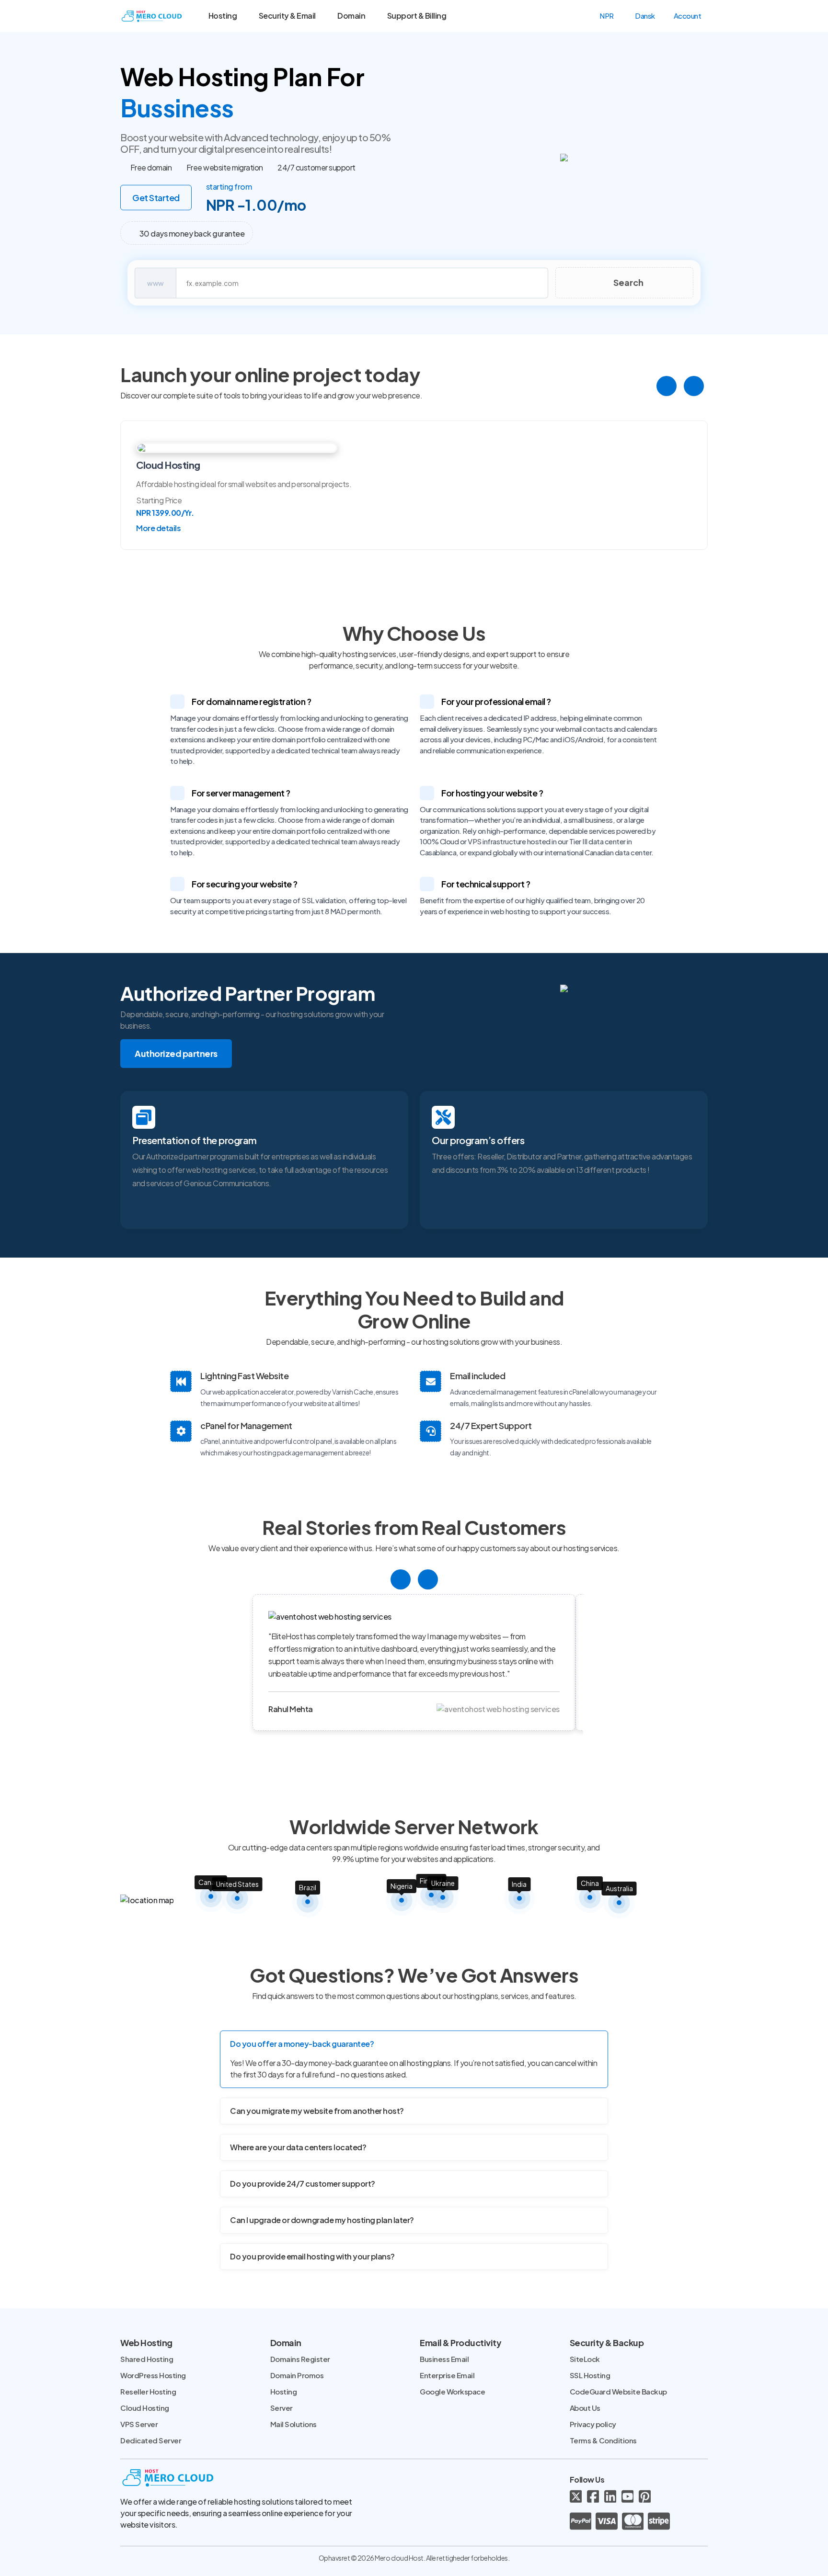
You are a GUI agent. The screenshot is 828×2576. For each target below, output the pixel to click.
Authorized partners (176, 1053)
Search (628, 282)
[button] (611, 16)
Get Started (156, 198)
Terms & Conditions (603, 2440)
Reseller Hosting (148, 2391)
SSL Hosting (590, 2375)
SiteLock (585, 2359)
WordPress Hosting (153, 2375)
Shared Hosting (147, 2359)
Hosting (284, 2391)
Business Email (444, 2359)
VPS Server (139, 2424)
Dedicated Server (151, 2440)
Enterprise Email (447, 2375)
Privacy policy (593, 2424)
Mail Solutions (293, 2424)
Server (282, 2408)
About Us (585, 2408)
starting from (229, 187)
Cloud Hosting (145, 2408)
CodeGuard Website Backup (618, 2391)
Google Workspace (452, 2391)
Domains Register (300, 2359)
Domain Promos (297, 2375)
